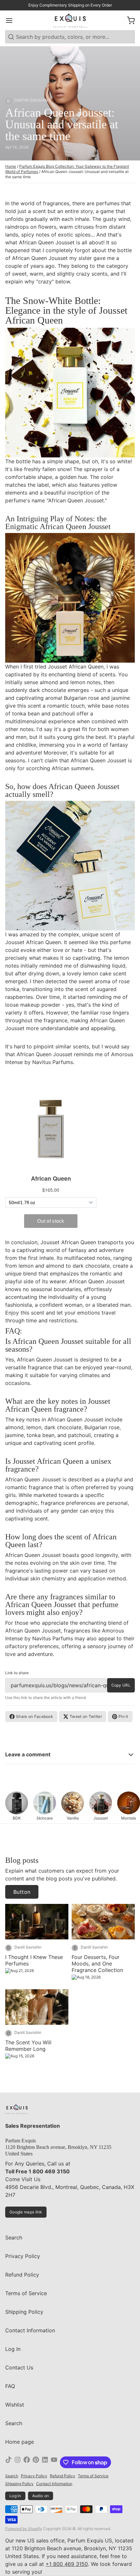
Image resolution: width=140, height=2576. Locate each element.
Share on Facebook (35, 1716)
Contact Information (30, 2330)
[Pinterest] (36, 2462)
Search (14, 2238)
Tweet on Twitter (86, 1716)
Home (11, 166)
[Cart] (128, 21)
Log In (13, 2349)
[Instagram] (18, 2462)
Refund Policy (22, 2275)
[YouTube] (54, 2462)
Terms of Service (26, 2293)
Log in (15, 2496)
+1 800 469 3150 (67, 2564)
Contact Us (19, 2367)
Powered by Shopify (24, 2529)
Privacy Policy (23, 2256)
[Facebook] (27, 2462)
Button (22, 1892)
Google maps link (26, 2212)
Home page (20, 2442)
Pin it (123, 1716)
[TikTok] (8, 2462)
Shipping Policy (24, 2312)
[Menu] (12, 21)
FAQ (10, 2386)
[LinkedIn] (45, 2462)
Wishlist (15, 2405)
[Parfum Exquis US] (70, 20)
